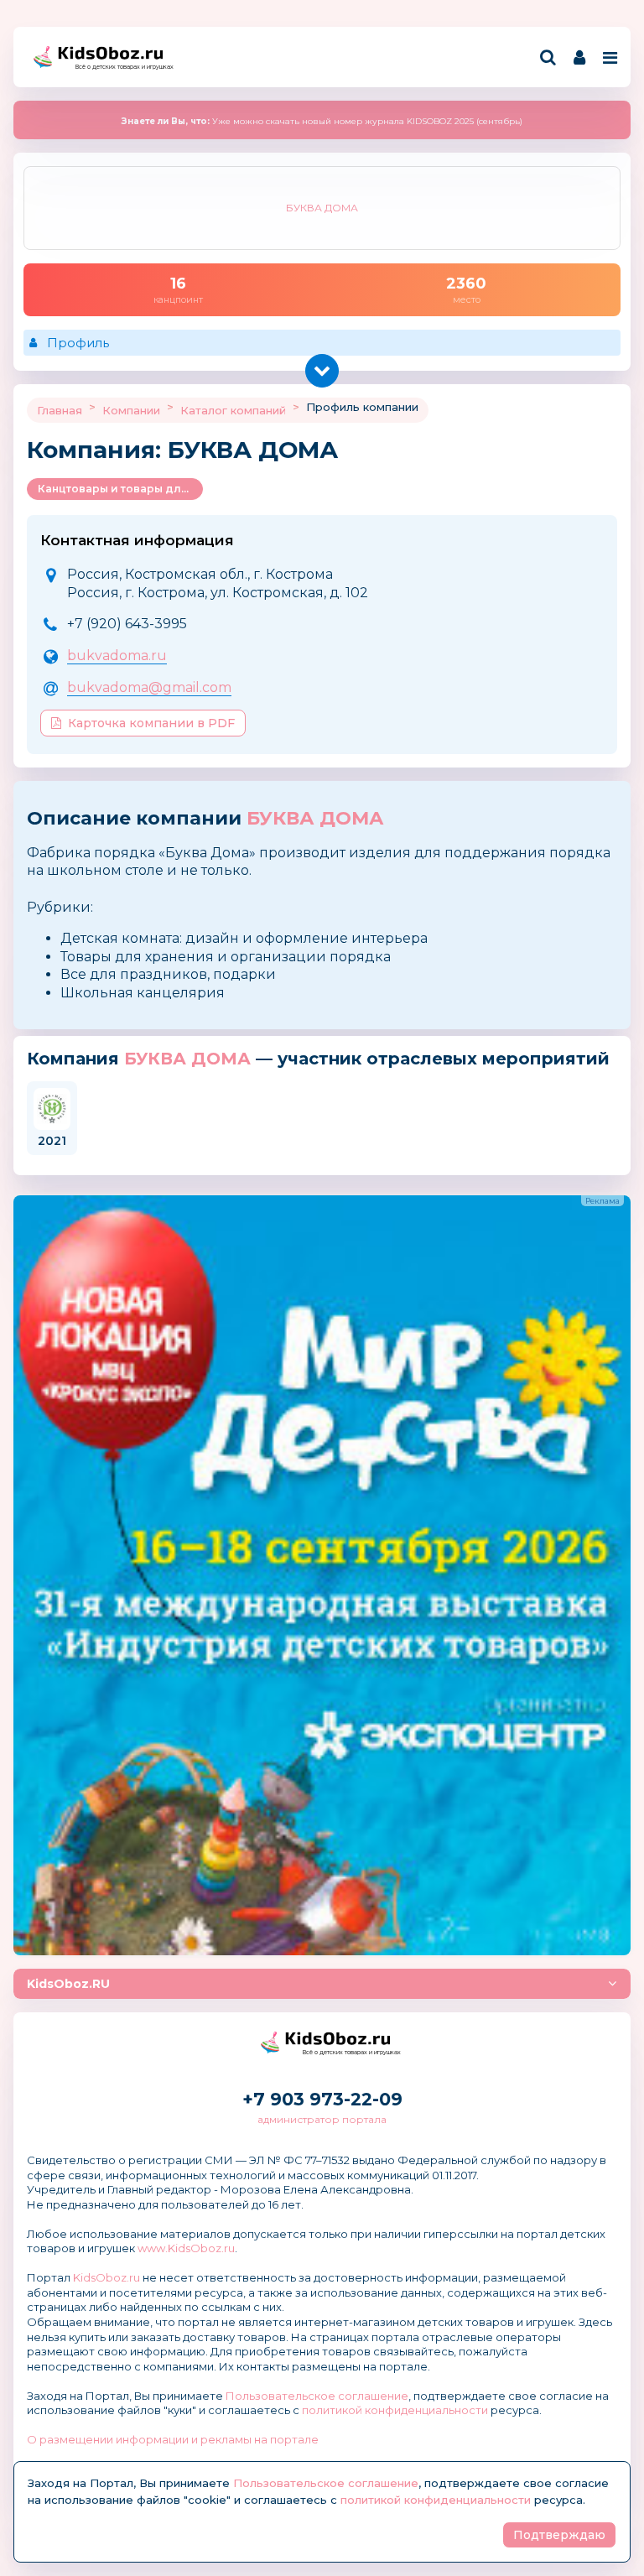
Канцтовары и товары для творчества (120, 489)
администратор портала (322, 2119)
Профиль (78, 343)
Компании (131, 410)
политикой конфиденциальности (395, 2410)
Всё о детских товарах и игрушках (119, 67)
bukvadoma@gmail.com (149, 687)
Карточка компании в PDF (151, 723)
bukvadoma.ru (117, 656)
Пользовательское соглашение (317, 2396)
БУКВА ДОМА (315, 818)
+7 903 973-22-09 (322, 2099)
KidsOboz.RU (68, 1984)
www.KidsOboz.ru (186, 2248)
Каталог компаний (233, 410)
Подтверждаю (559, 2535)
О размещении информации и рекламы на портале (173, 2439)
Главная (60, 410)
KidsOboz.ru (106, 2277)
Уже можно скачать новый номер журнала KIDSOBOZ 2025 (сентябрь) (322, 121)
